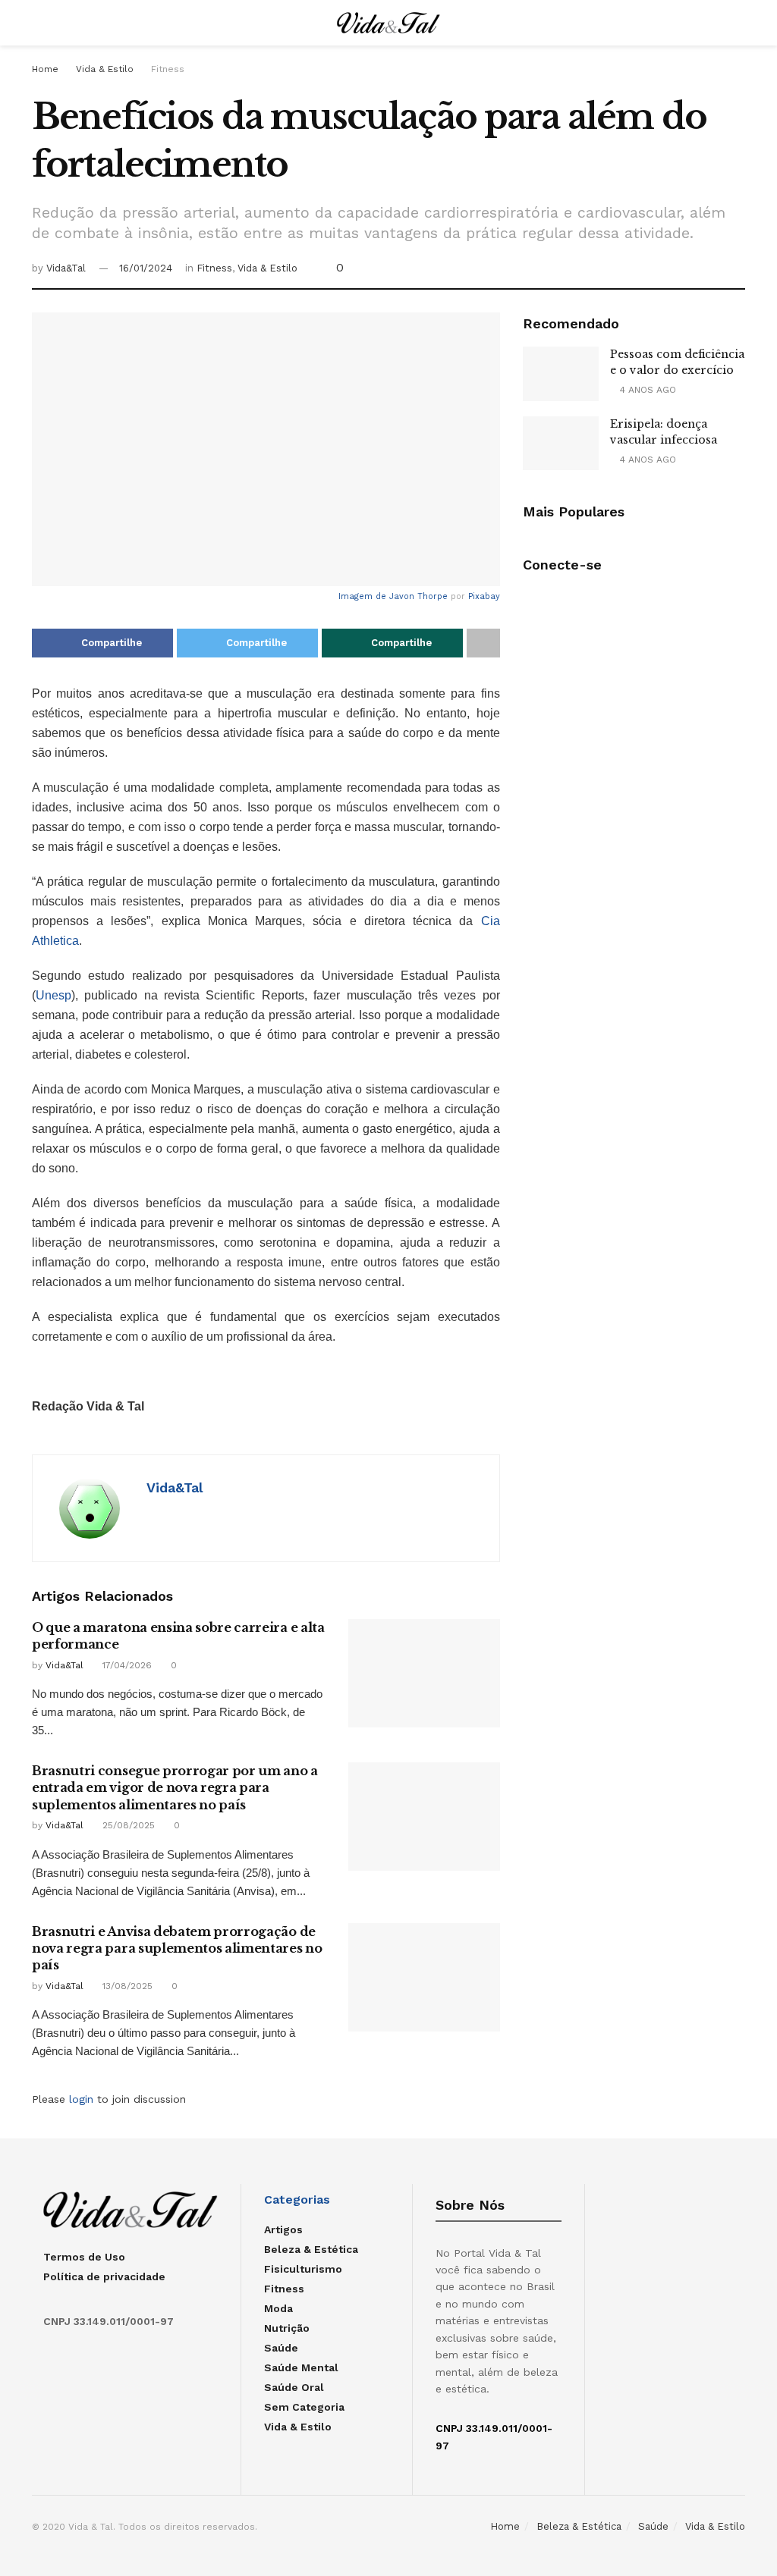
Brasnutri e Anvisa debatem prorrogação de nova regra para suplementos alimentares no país (177, 1948)
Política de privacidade (104, 2276)
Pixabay (484, 596)
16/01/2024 (146, 268)
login (81, 2099)
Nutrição (287, 2328)
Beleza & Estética (311, 2249)
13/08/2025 (126, 1986)
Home (45, 69)
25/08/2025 (127, 1825)
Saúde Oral (294, 2387)
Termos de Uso (84, 2257)
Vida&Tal (66, 268)
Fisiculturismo (303, 2269)
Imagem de (364, 596)
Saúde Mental (301, 2367)
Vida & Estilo (105, 69)
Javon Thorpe (418, 596)
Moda (278, 2308)
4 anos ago (646, 390)
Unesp (53, 995)
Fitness (168, 69)
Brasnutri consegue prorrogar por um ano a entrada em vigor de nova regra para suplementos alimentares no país (175, 1788)
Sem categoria (304, 2407)
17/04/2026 (126, 1665)
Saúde (281, 2348)
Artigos (283, 2229)
